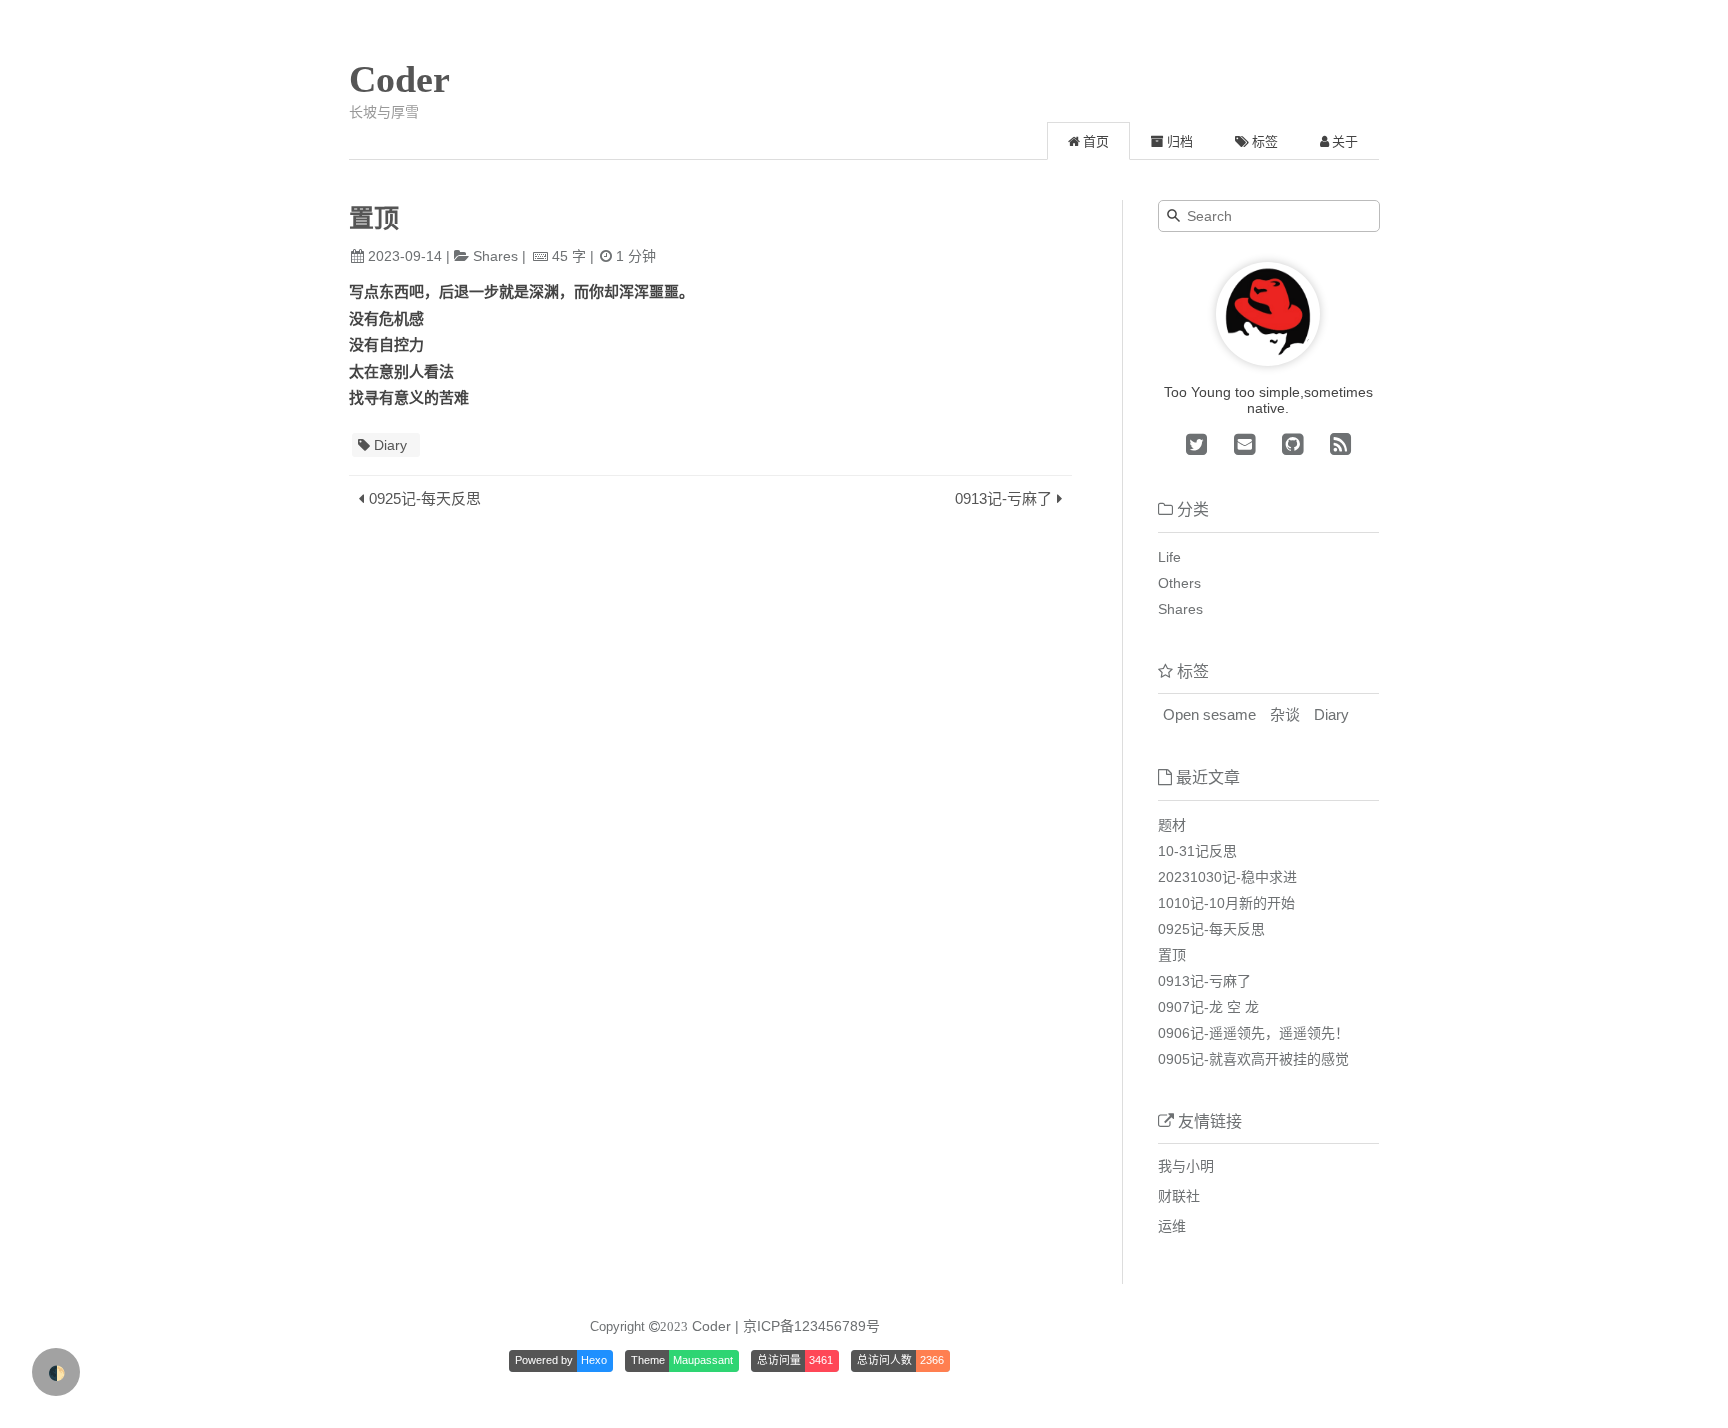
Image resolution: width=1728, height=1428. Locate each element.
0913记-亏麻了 (1003, 498)
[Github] (1289, 444)
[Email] (1241, 444)
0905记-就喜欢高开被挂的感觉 (1253, 1059)
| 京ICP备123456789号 (807, 1326)
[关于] (1268, 361)
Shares (495, 256)
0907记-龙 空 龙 (1208, 1007)
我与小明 (1186, 1166)
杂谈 (1285, 714)
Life (1169, 557)
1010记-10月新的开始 (1226, 903)
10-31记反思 (1197, 851)
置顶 (1172, 955)
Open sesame (1209, 714)
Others (1179, 583)
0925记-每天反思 (425, 498)
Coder (399, 79)
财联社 (1179, 1196)
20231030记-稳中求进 (1227, 877)
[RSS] (1337, 444)
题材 (1172, 825)
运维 (1172, 1226)
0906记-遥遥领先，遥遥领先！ (1253, 1033)
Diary (390, 445)
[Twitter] (1196, 444)
